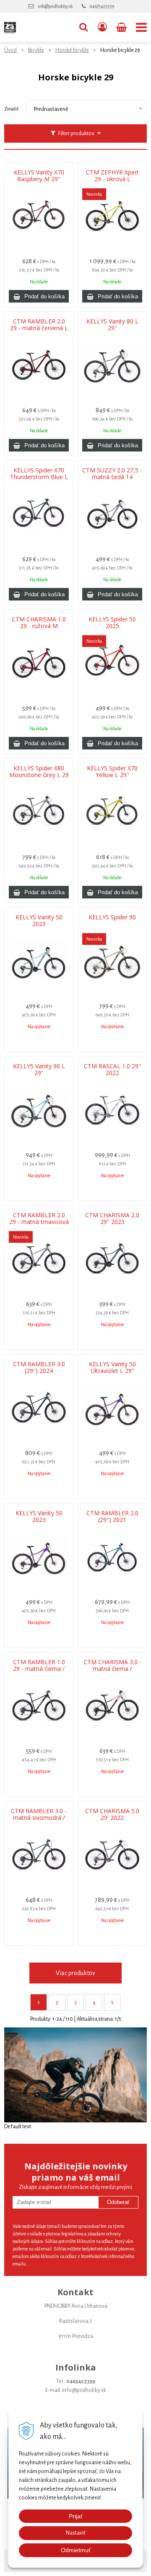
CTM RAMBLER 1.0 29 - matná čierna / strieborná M (39, 1669)
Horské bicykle (72, 50)
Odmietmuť (76, 2550)
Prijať (76, 2516)
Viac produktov (75, 1973)
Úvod (10, 50)
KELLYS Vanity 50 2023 (39, 921)
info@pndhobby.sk (55, 6)
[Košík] (122, 27)
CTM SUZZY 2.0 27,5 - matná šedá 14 (112, 474)
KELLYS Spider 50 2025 (112, 623)
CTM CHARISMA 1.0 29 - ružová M (39, 623)
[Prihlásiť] (102, 27)
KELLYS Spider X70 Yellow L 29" (112, 772)
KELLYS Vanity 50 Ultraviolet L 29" (112, 1368)
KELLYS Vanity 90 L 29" (39, 1070)
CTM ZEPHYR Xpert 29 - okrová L (112, 176)
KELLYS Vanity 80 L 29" (112, 325)
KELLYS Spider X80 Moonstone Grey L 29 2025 (39, 775)
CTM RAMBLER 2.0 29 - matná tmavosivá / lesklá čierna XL (39, 1222)
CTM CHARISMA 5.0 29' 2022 (112, 1814)
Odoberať (118, 2202)
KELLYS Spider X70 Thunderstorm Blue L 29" (39, 477)
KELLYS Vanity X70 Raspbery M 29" (39, 176)
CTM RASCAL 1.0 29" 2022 (112, 1070)
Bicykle (36, 50)
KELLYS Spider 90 (112, 917)
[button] (83, 27)
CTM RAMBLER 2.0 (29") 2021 (112, 1516)
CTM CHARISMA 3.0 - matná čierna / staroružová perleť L (112, 1669)
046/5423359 (102, 6)
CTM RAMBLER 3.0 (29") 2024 (39, 1368)
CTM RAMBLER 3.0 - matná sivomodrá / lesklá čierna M (39, 1818)
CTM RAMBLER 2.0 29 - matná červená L (39, 325)
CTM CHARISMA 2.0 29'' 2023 (112, 1219)
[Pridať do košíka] (39, 296)
